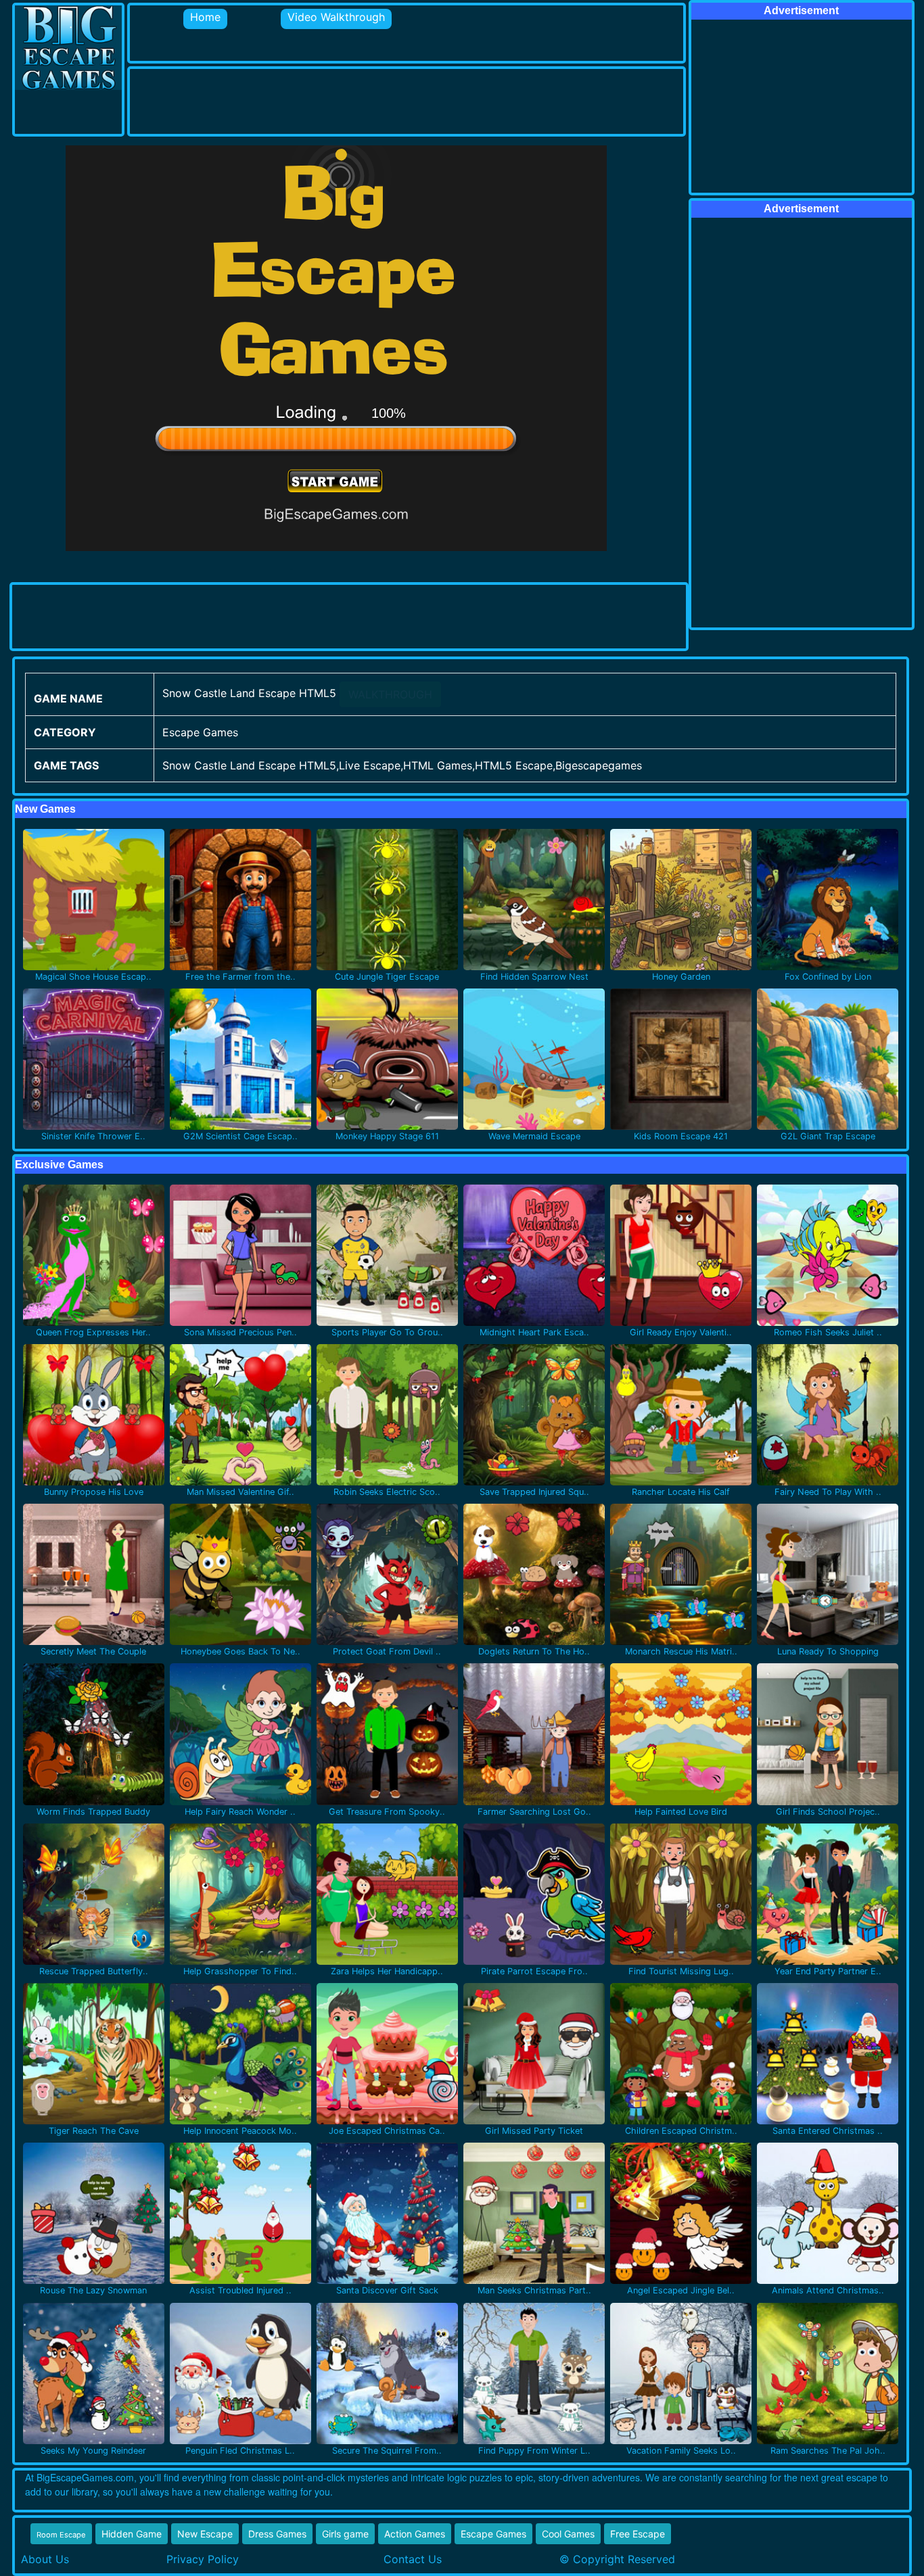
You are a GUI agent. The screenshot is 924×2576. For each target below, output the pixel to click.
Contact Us (413, 2559)
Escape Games (493, 2534)
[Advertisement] (376, 99)
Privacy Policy (203, 2559)
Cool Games (568, 2534)
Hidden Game (132, 2534)
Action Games (415, 2534)
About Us (45, 2559)
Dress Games (277, 2534)
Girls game (345, 2534)
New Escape (205, 2534)
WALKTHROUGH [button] (390, 694)
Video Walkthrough (336, 17)
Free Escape (638, 2534)
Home (205, 17)
